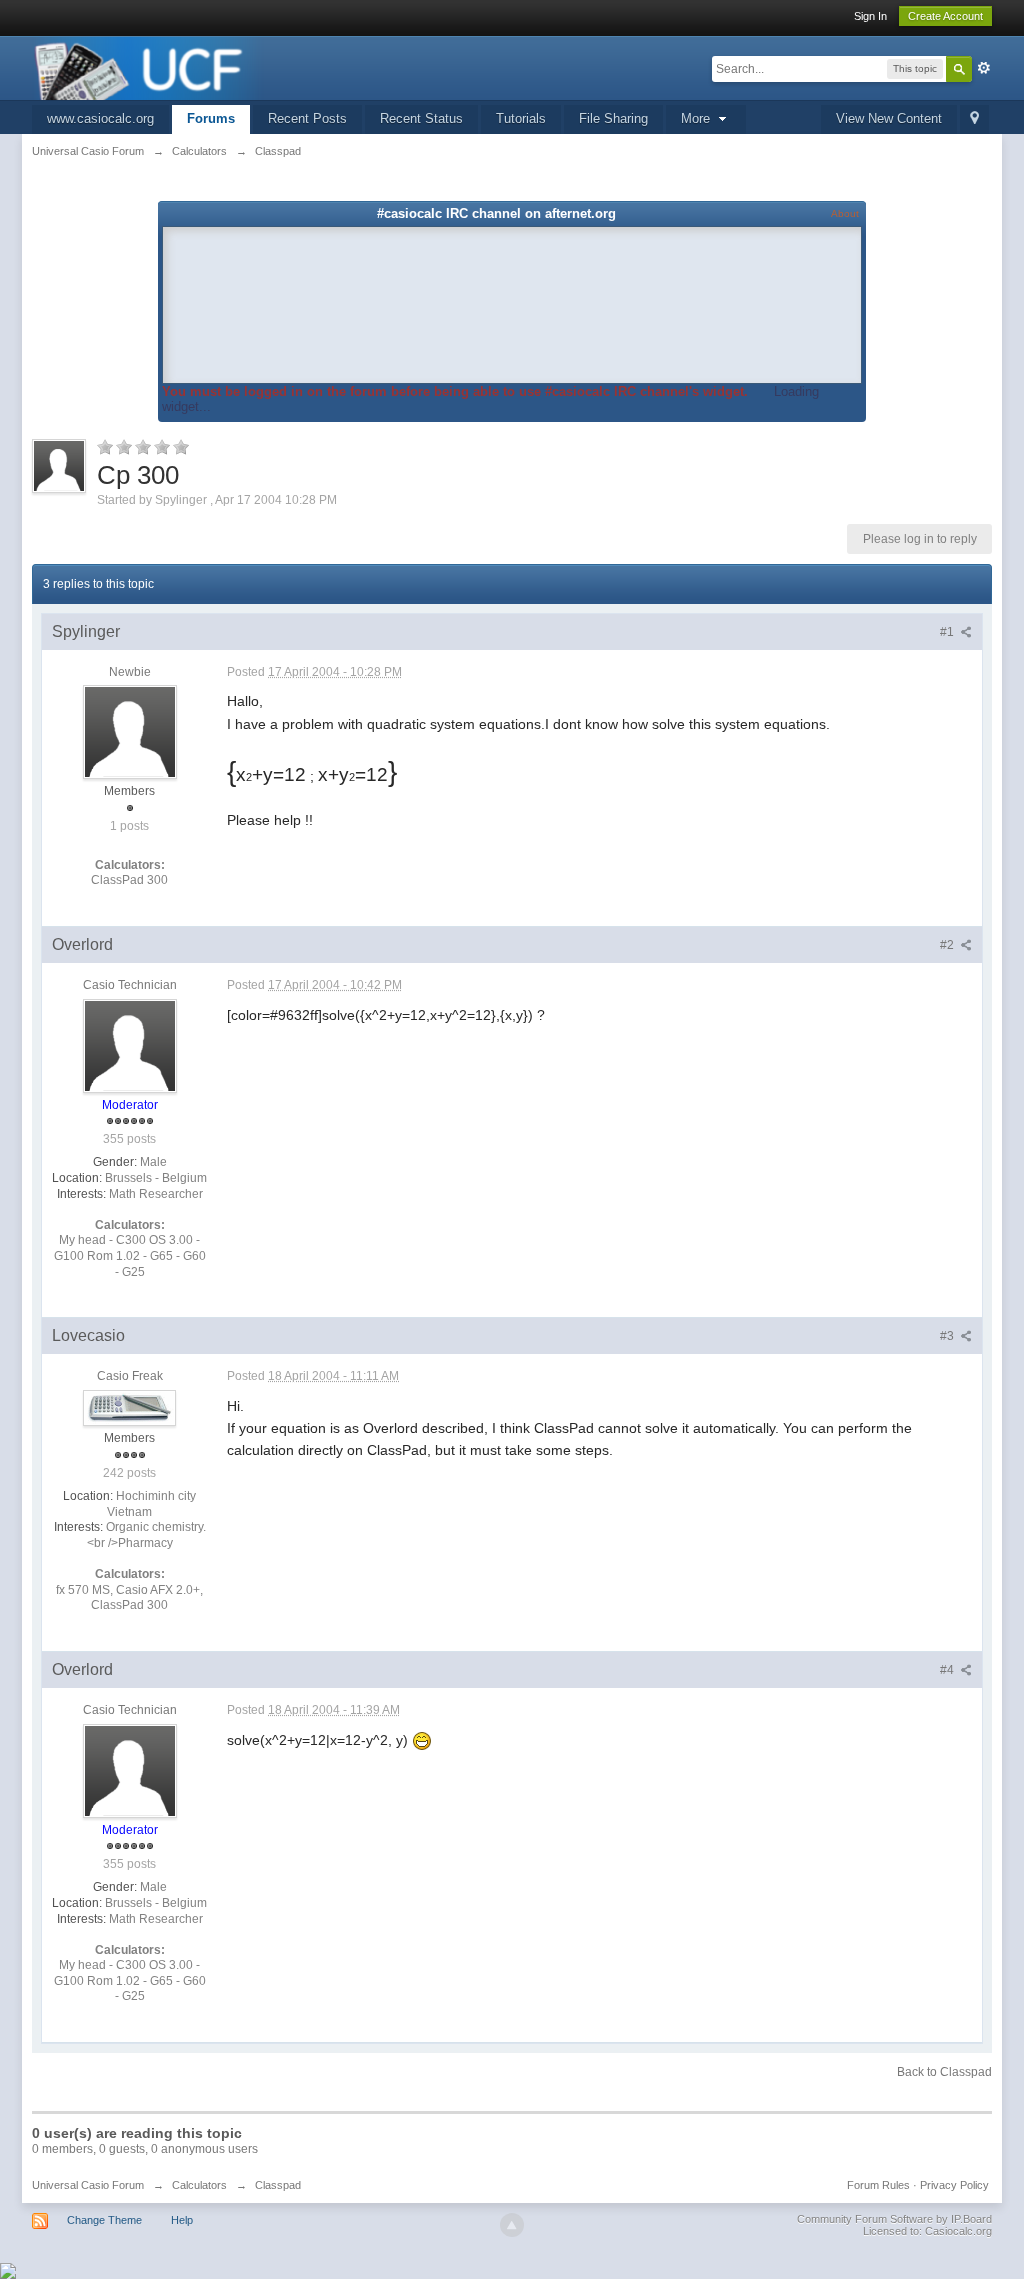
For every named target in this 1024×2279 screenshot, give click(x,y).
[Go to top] (512, 2225)
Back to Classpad (944, 2072)
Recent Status (421, 118)
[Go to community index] (148, 66)
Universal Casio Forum (88, 2185)
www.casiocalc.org (100, 118)
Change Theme (104, 2220)
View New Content (889, 118)
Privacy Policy (954, 2185)
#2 (948, 945)
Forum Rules (878, 2185)
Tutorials (521, 118)
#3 (948, 1336)
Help (182, 2220)
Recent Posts (307, 118)
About (845, 213)
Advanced (984, 68)
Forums (211, 118)
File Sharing (613, 118)
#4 (948, 1670)
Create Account (945, 16)
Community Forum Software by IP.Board (894, 2219)
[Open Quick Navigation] (974, 119)
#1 (948, 632)
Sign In (870, 16)
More (697, 118)
